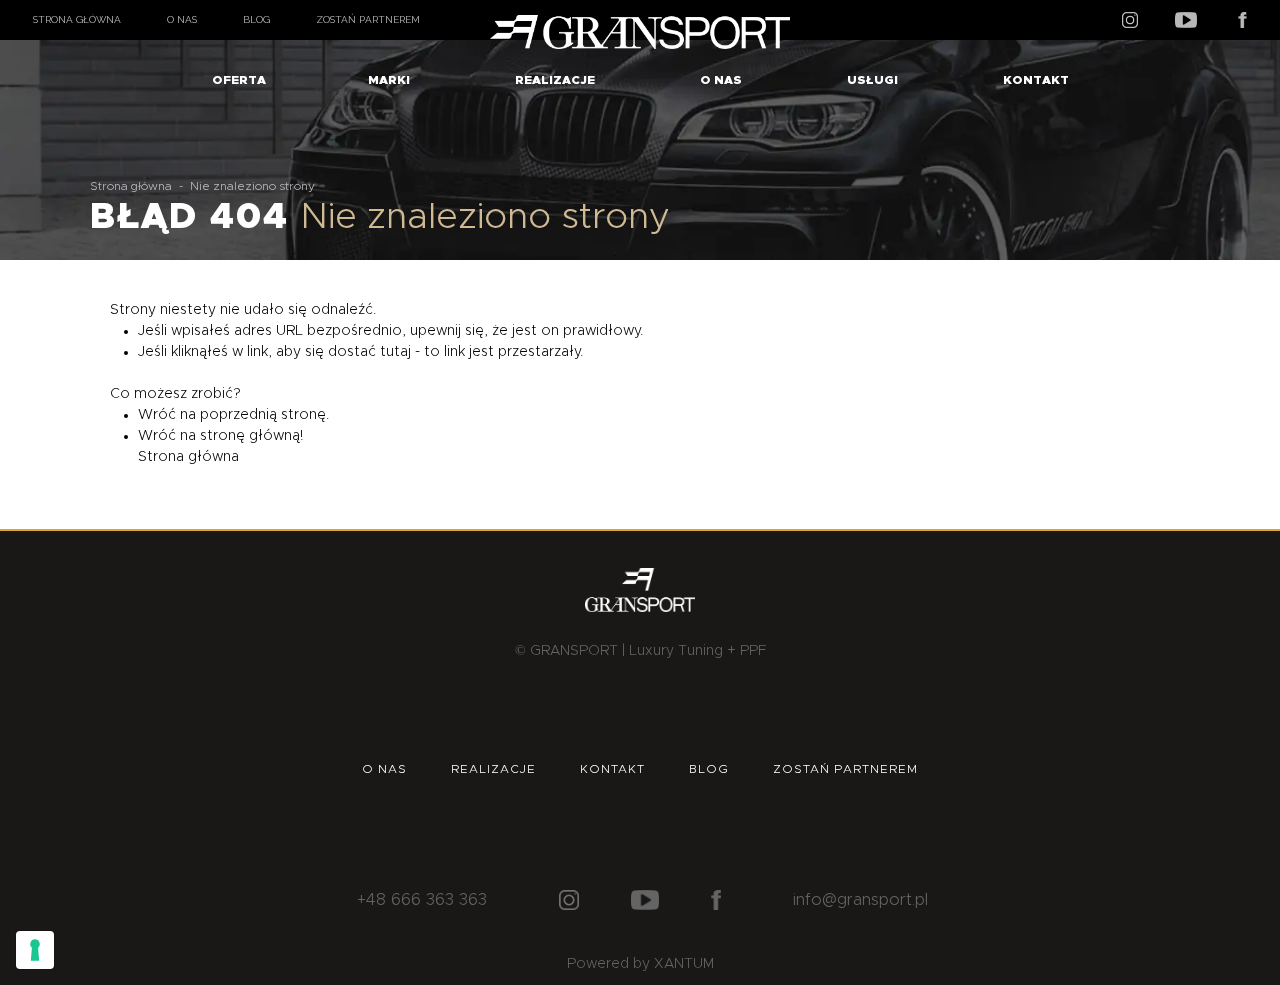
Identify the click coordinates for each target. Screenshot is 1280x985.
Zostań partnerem (368, 19)
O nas (182, 19)
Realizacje (555, 80)
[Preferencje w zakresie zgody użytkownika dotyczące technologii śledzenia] (35, 950)
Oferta (239, 80)
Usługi (872, 80)
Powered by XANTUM (640, 964)
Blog (256, 19)
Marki (389, 80)
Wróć (157, 415)
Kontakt (1036, 80)
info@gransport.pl (860, 900)
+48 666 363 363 (422, 900)
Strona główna (77, 19)
